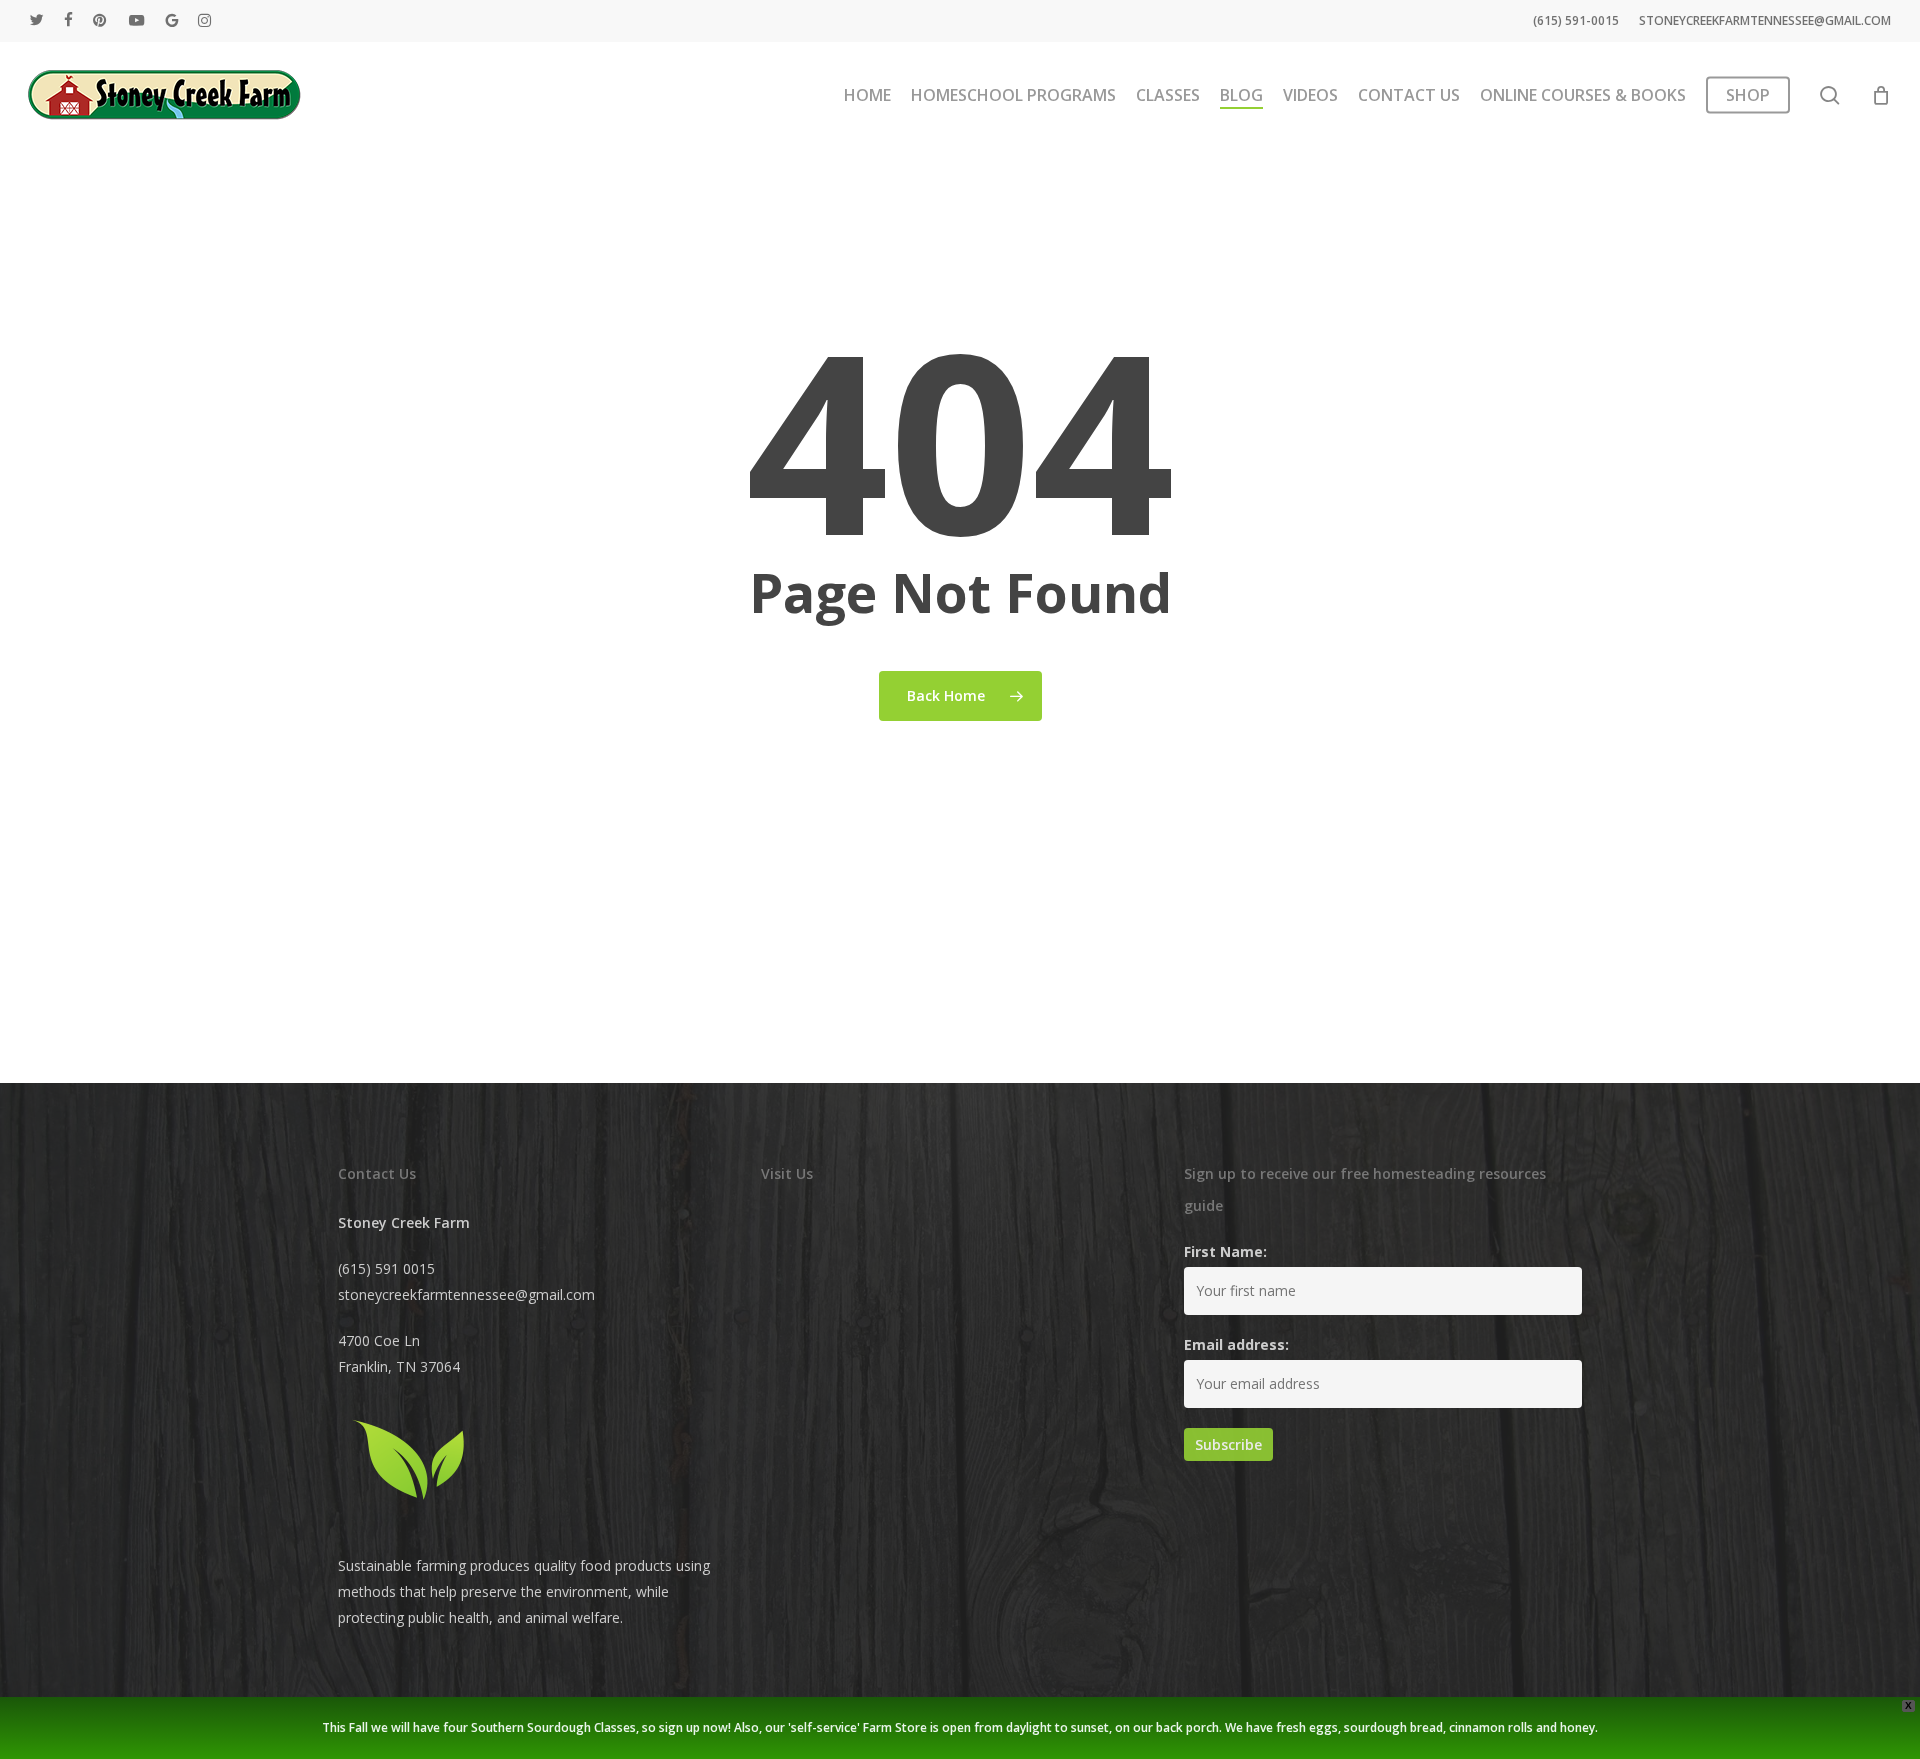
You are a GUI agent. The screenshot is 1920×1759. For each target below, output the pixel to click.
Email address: (1236, 1344)
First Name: (1225, 1251)
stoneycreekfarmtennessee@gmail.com (466, 1294)
